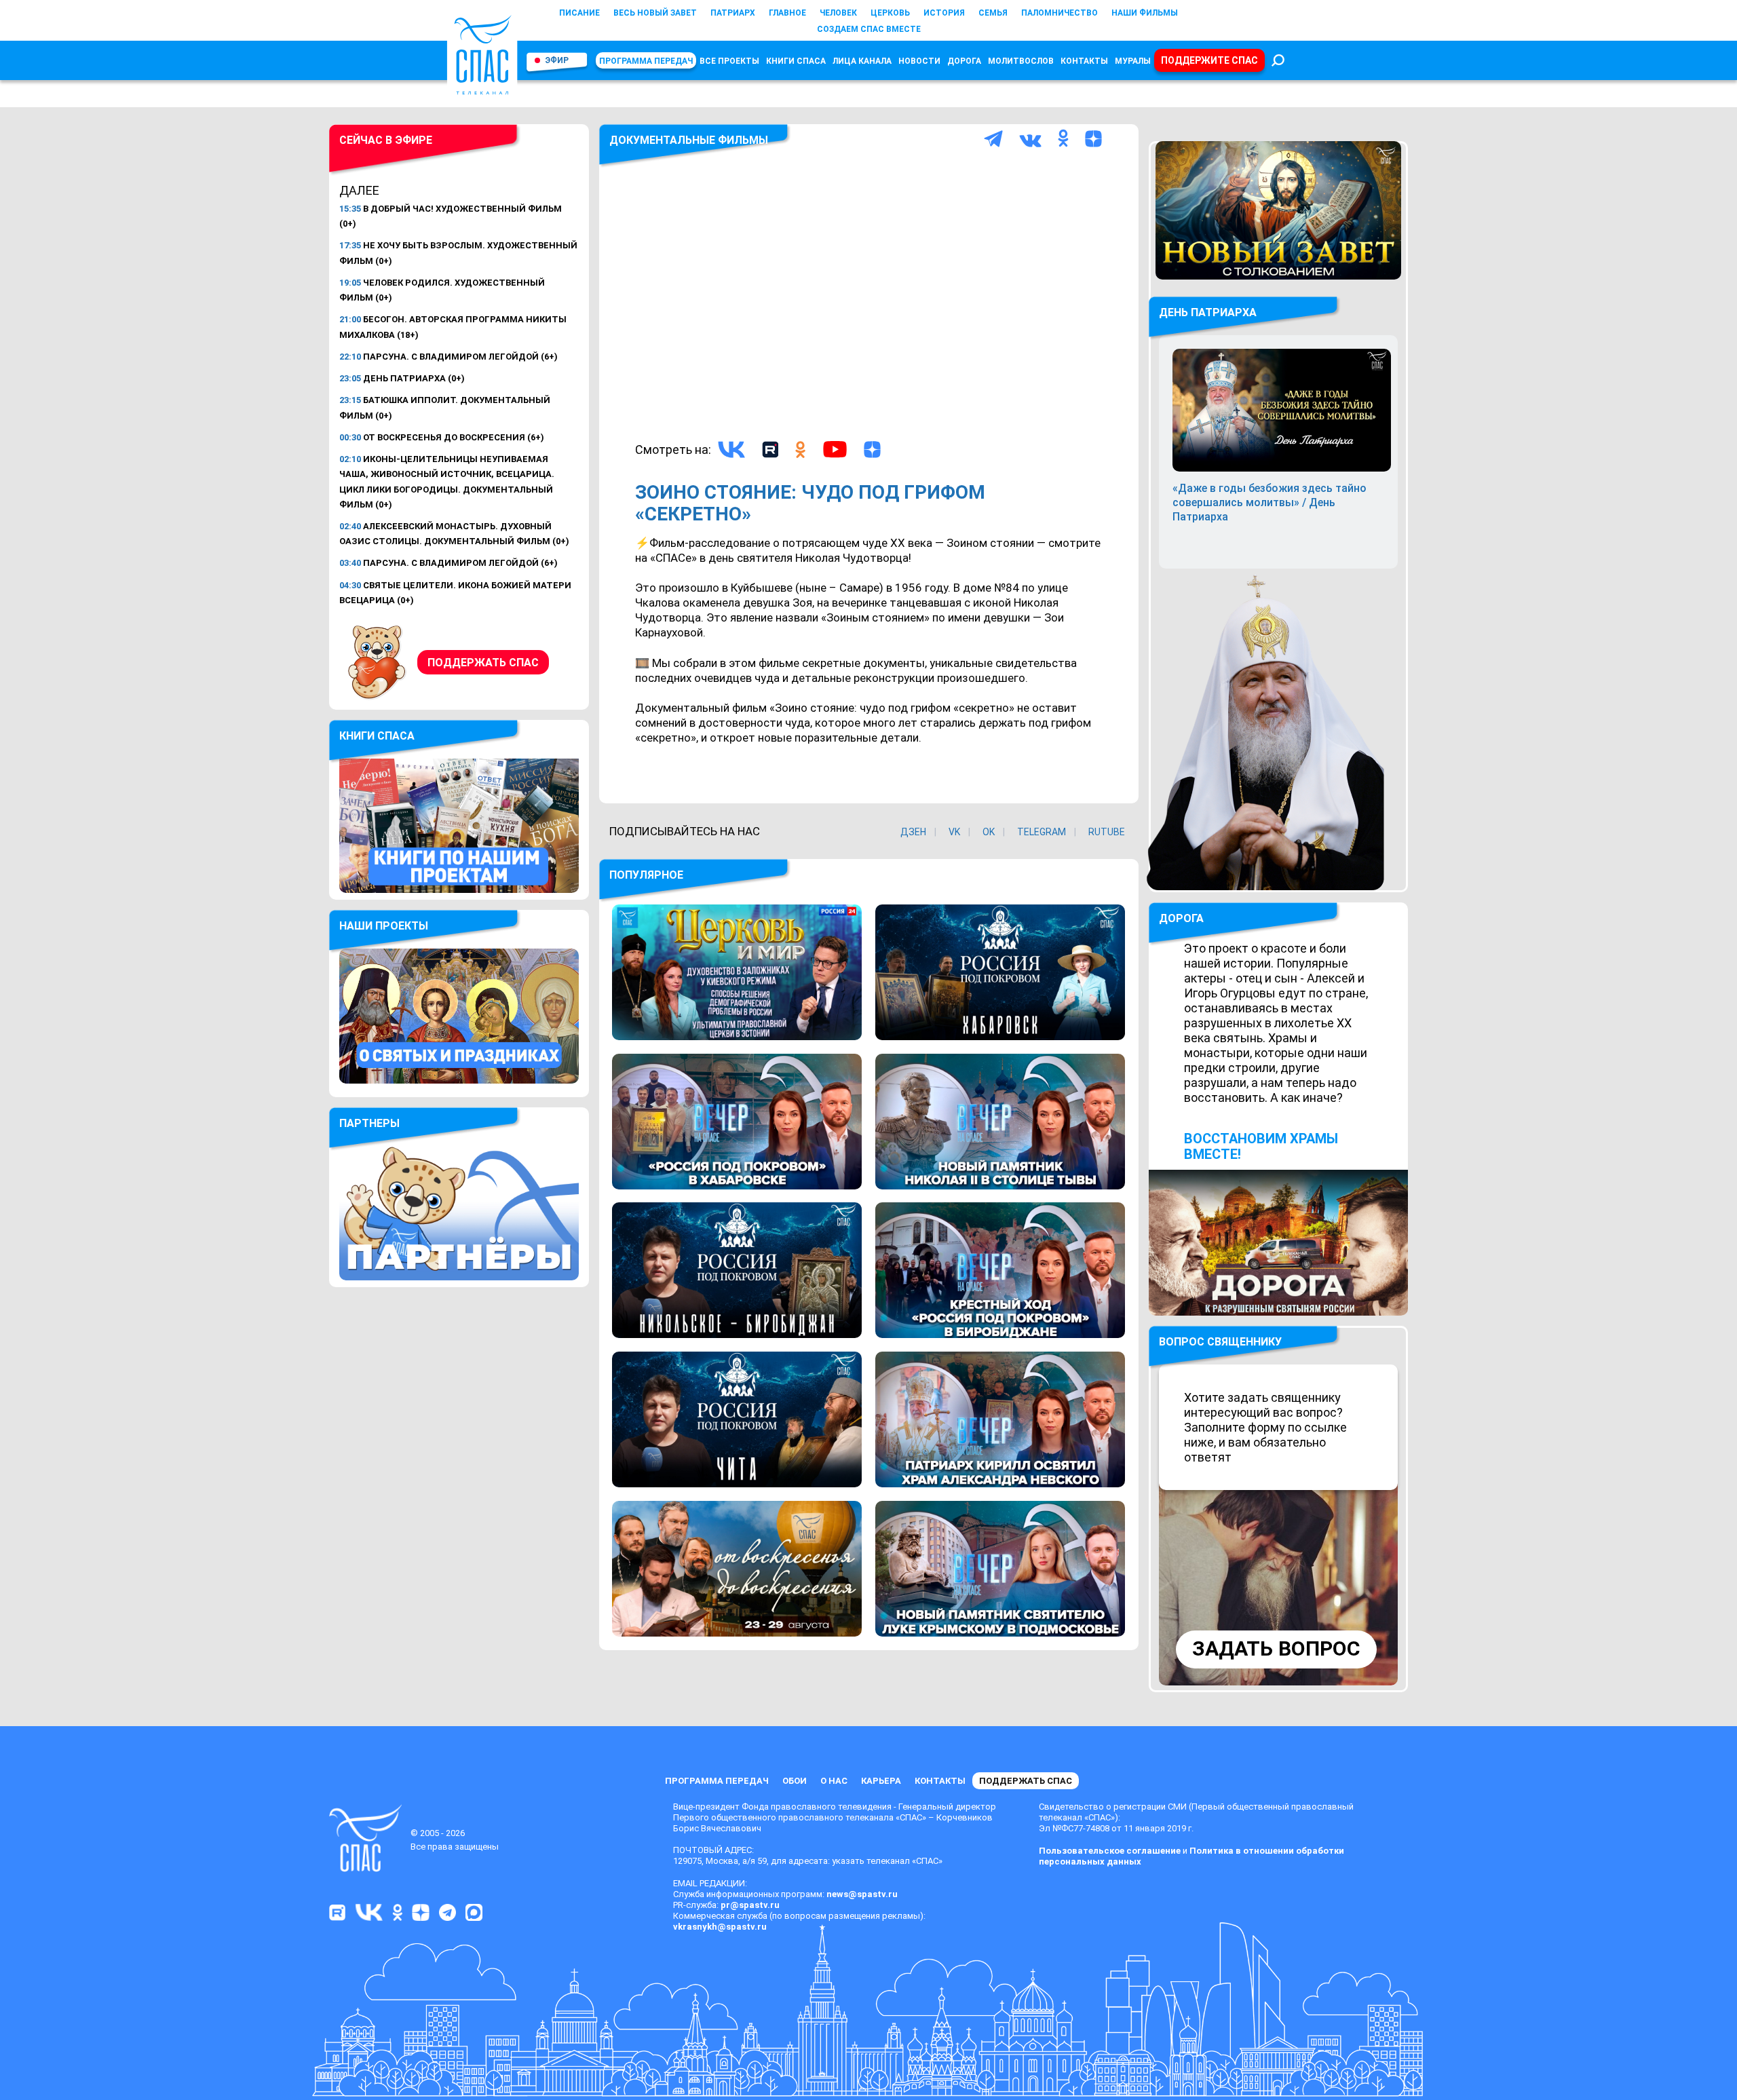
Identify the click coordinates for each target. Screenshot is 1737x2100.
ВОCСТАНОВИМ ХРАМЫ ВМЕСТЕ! (1261, 1146)
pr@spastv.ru (750, 1905)
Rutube (1107, 832)
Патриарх (733, 13)
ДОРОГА (1181, 918)
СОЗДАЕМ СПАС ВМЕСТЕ (869, 29)
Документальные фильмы (689, 140)
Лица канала (862, 61)
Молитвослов (1021, 61)
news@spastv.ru (862, 1894)
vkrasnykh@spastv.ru (720, 1927)
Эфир (557, 60)
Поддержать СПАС (483, 663)
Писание (579, 13)
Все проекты (729, 61)
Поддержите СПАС (1209, 60)
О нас (834, 1781)
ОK (989, 832)
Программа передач (646, 61)
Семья (993, 13)
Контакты (1084, 61)
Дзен (913, 832)
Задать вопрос (1276, 1648)
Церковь (890, 13)
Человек (838, 13)
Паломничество (1060, 13)
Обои (795, 1781)
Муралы (1133, 61)
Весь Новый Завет (655, 13)
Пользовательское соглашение (1110, 1851)
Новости (919, 61)
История (944, 13)
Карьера (881, 1781)
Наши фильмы (1145, 13)
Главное (787, 13)
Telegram (1042, 832)
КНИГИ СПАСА (796, 61)
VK (954, 832)
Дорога (964, 61)
